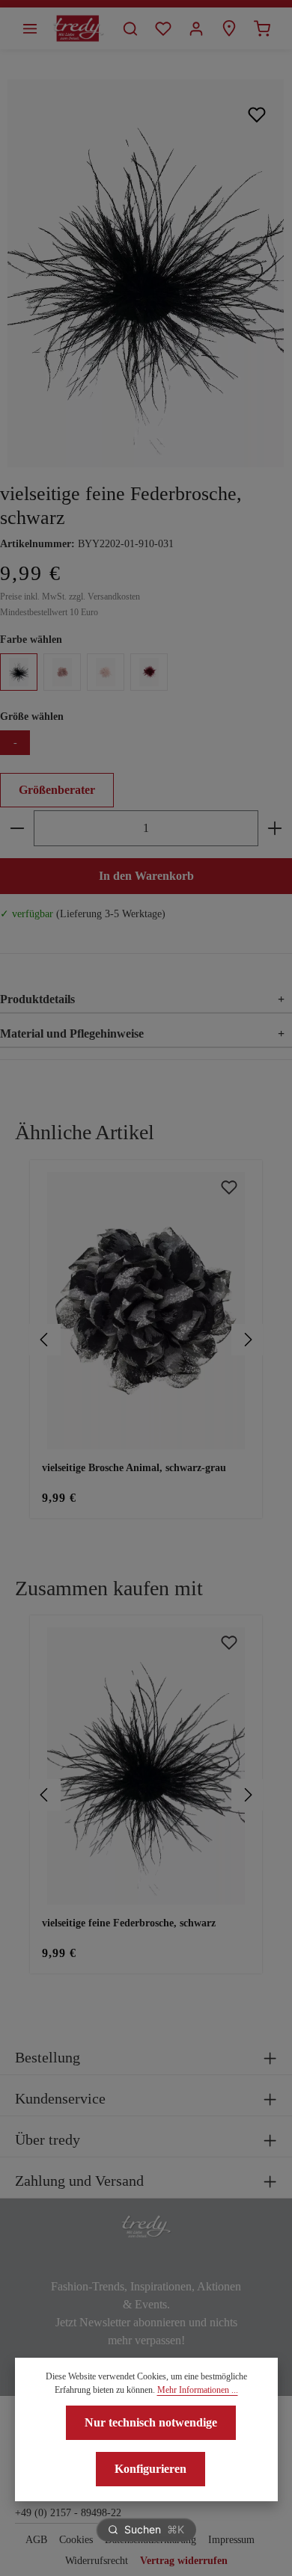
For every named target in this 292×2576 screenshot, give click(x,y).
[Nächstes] (247, 1340)
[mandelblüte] (106, 672)
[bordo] (149, 672)
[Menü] (30, 28)
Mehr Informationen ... (198, 2390)
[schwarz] (19, 672)
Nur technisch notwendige (151, 2422)
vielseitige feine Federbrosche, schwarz (129, 1923)
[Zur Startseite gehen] (78, 28)
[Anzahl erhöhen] (275, 828)
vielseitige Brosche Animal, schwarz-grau (134, 1468)
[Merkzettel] (163, 28)
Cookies (76, 2540)
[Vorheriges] (45, 1340)
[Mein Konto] (196, 28)
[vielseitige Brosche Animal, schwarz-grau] (146, 1311)
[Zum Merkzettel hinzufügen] (257, 114)
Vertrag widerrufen (184, 2561)
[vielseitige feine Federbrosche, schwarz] (146, 273)
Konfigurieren (150, 2469)
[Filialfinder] (229, 28)
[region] (146, 1340)
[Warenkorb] (262, 28)
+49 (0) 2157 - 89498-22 (68, 2513)
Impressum (231, 2540)
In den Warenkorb (146, 876)
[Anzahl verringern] (17, 828)
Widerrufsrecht (97, 2561)
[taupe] (62, 672)
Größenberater (57, 790)
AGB (36, 2540)
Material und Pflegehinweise (142, 1033)
